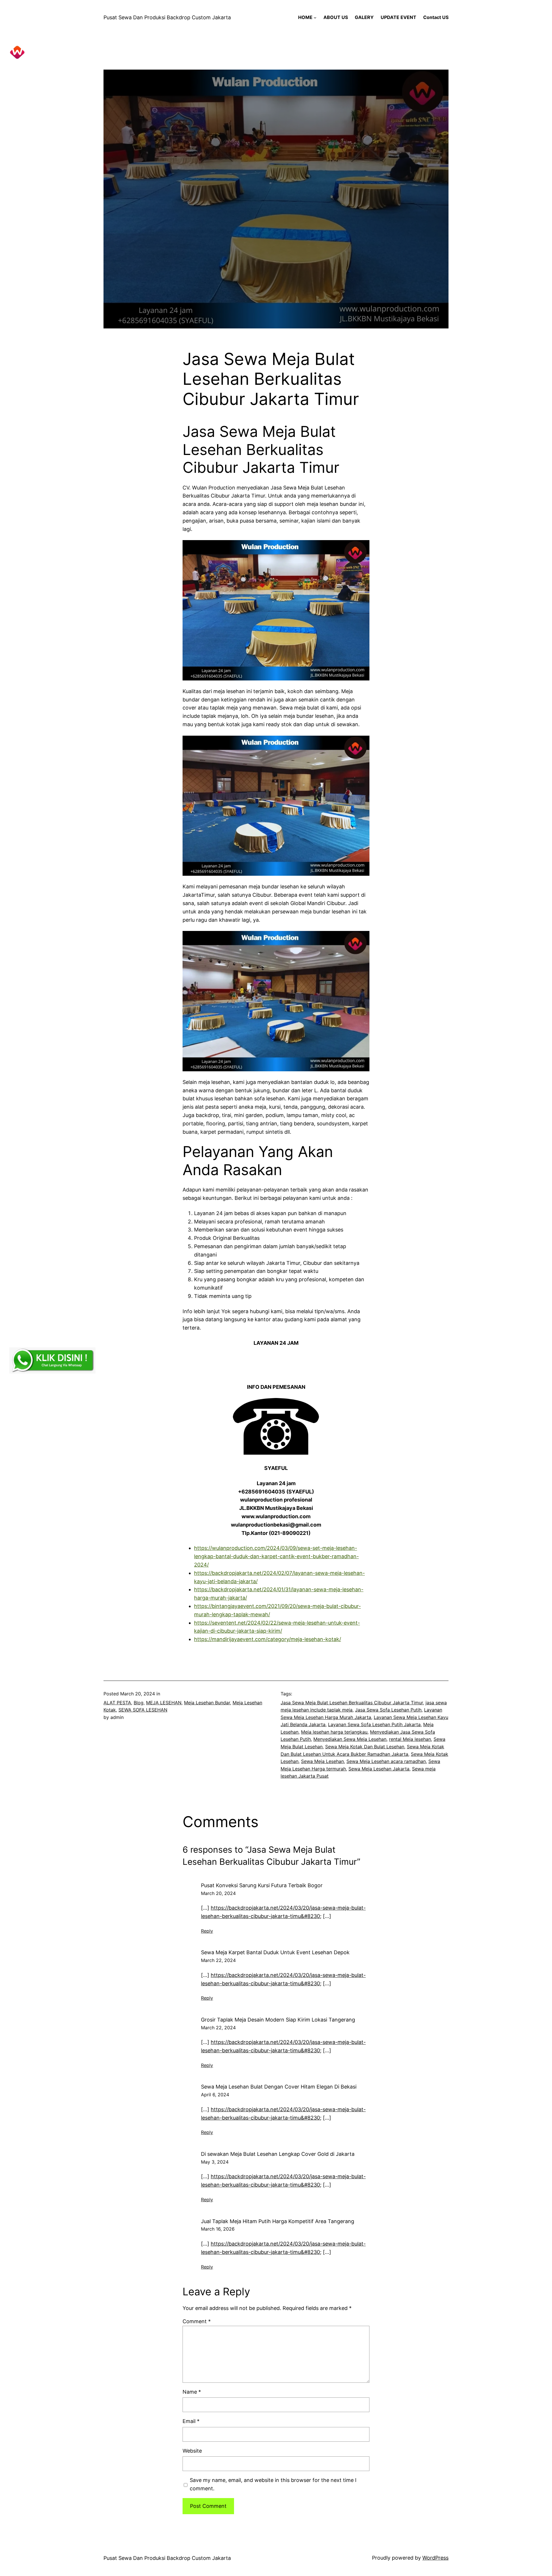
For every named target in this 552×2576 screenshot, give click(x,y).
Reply (207, 1931)
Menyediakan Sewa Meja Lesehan (350, 1739)
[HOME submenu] (315, 18)
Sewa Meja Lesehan (322, 1761)
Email (191, 2421)
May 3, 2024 (215, 2162)
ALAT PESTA (117, 1703)
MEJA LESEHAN (164, 1703)
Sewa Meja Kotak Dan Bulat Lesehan (365, 1747)
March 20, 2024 (218, 1893)
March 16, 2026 (218, 2229)
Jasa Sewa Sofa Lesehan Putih (388, 1710)
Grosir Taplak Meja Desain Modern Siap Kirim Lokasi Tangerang (278, 2020)
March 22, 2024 (218, 1960)
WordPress (435, 2558)
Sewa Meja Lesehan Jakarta (379, 1769)
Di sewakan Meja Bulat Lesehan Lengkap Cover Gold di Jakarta (278, 2154)
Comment (197, 2321)
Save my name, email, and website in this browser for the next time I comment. (273, 2484)
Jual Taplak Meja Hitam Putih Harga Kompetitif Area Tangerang (278, 2221)
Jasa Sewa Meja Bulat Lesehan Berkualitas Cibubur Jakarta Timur (352, 1703)
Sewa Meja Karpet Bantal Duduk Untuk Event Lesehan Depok (275, 1952)
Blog (139, 1703)
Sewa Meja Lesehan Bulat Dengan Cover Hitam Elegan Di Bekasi (279, 2087)
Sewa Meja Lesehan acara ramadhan (386, 1761)
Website (192, 2451)
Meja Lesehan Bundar (207, 1703)
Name (192, 2392)
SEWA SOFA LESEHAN (143, 1710)
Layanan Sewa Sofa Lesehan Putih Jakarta (374, 1724)
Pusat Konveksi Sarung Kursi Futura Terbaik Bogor (262, 1885)
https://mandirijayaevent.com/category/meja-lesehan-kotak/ (268, 1639)
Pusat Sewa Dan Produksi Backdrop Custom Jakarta (167, 17)
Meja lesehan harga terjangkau (334, 1732)
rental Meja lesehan (410, 1739)
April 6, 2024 (215, 2095)
